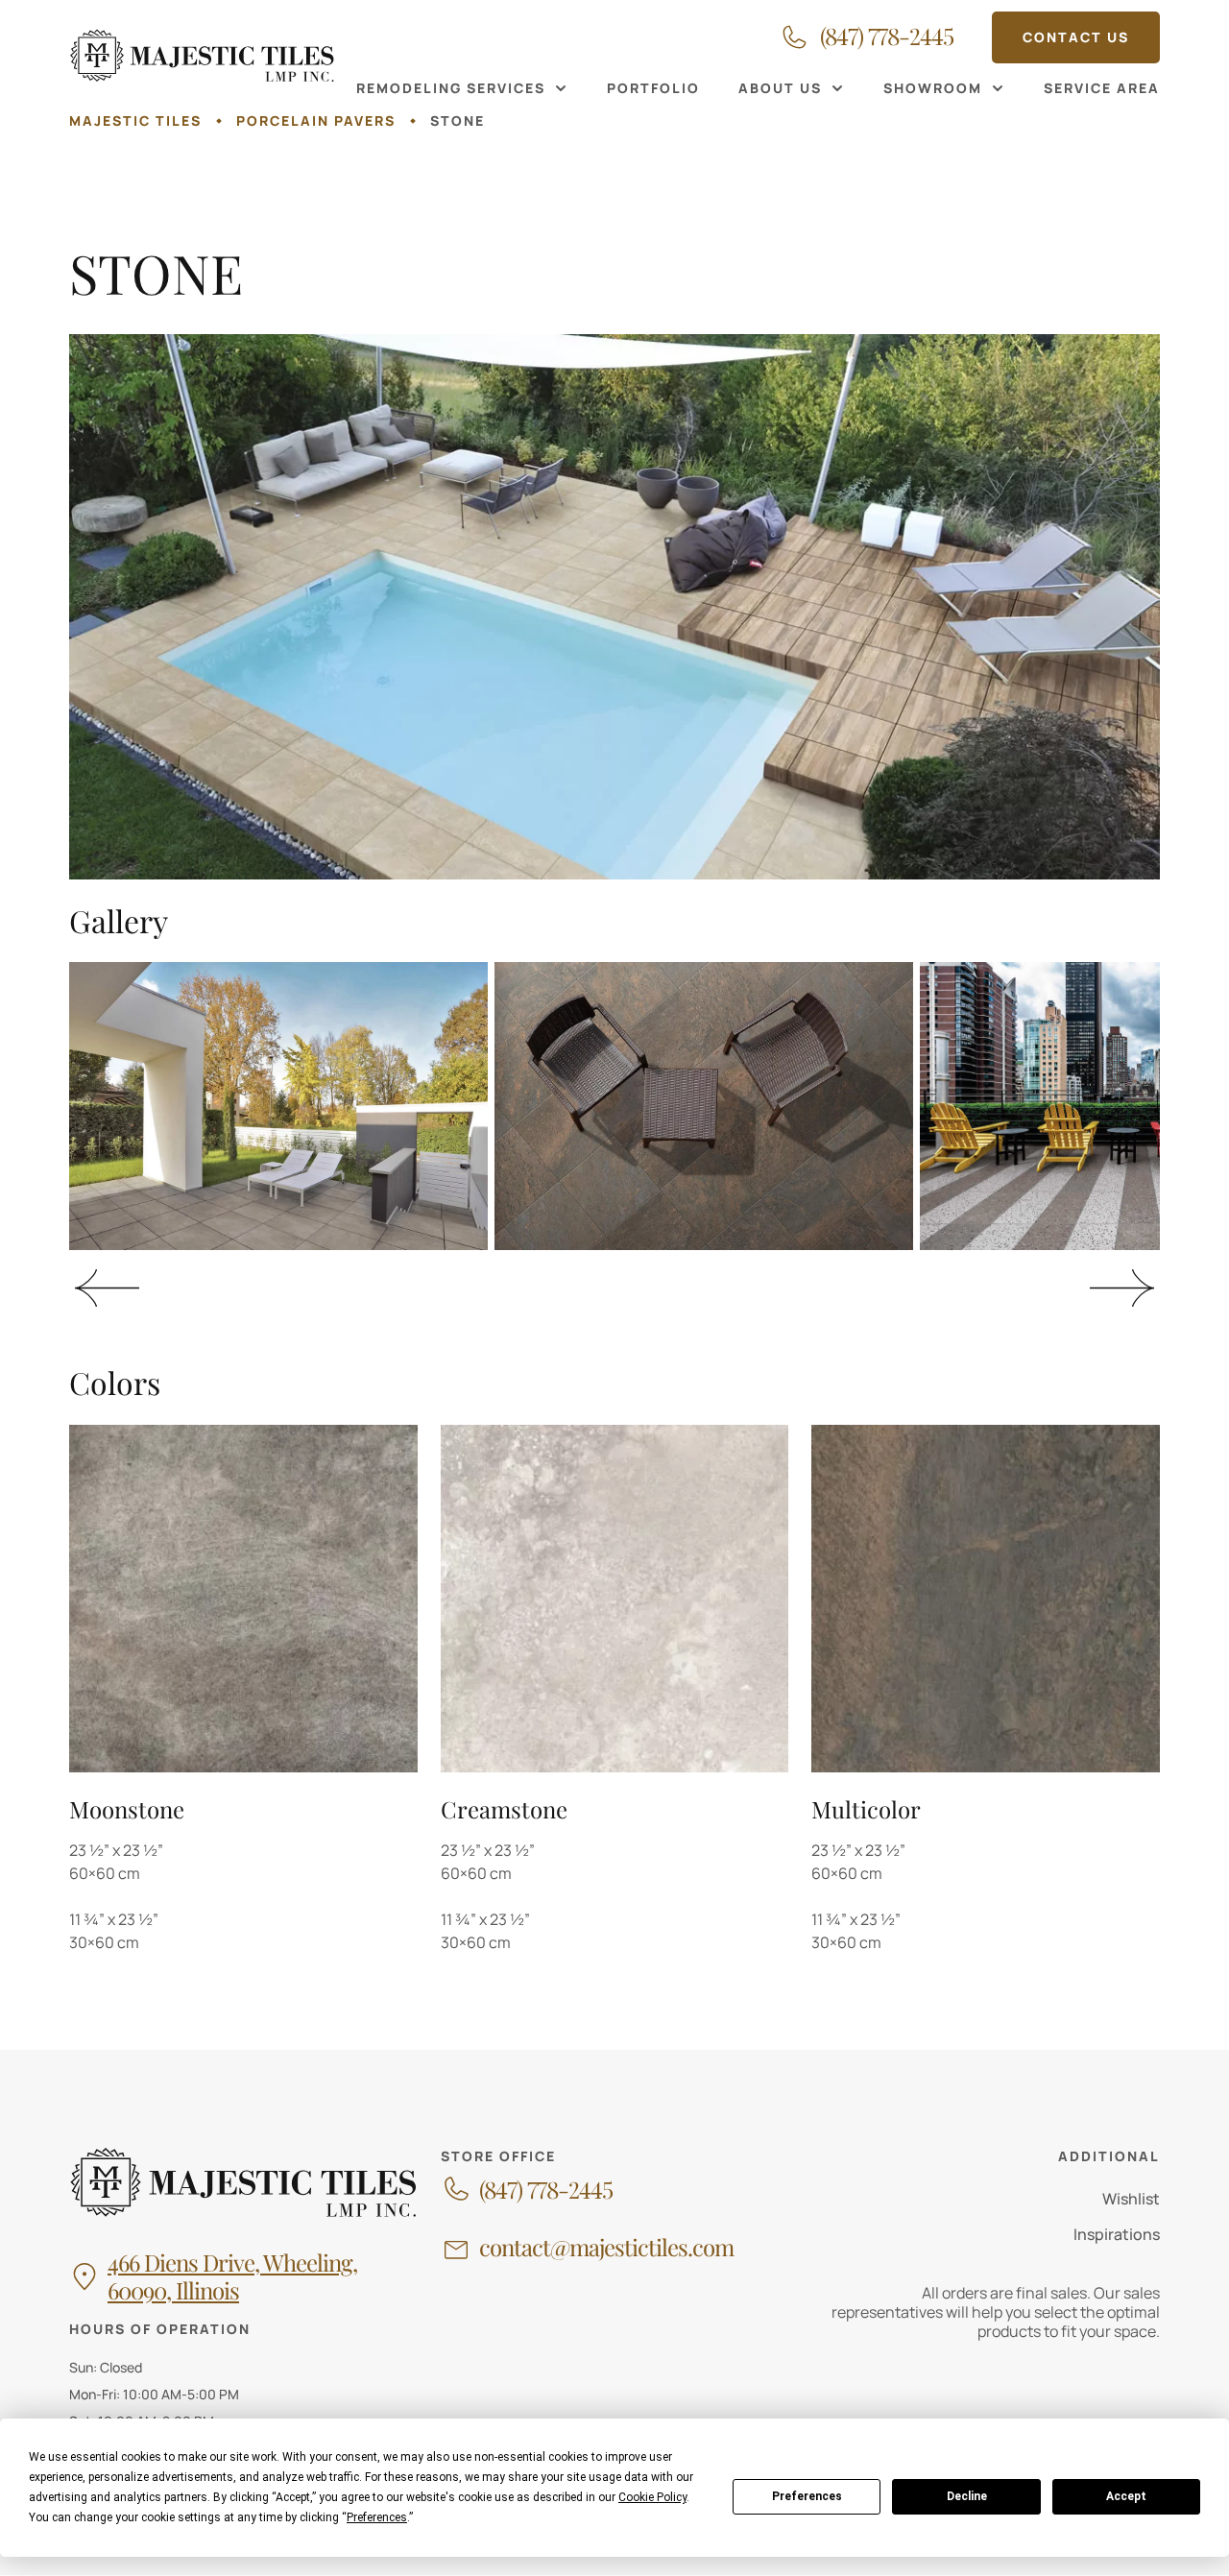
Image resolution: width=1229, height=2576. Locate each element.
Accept (1126, 2496)
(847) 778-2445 (546, 2190)
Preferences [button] (377, 2517)
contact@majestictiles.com (606, 2247)
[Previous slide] (107, 1288)
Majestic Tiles (135, 120)
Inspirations (1117, 2234)
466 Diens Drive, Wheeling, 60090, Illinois (232, 2276)
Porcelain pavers (316, 120)
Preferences (807, 2496)
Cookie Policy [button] (652, 2497)
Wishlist (1131, 2199)
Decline (967, 2496)
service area (1102, 88)
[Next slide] (1122, 1288)
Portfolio (653, 88)
